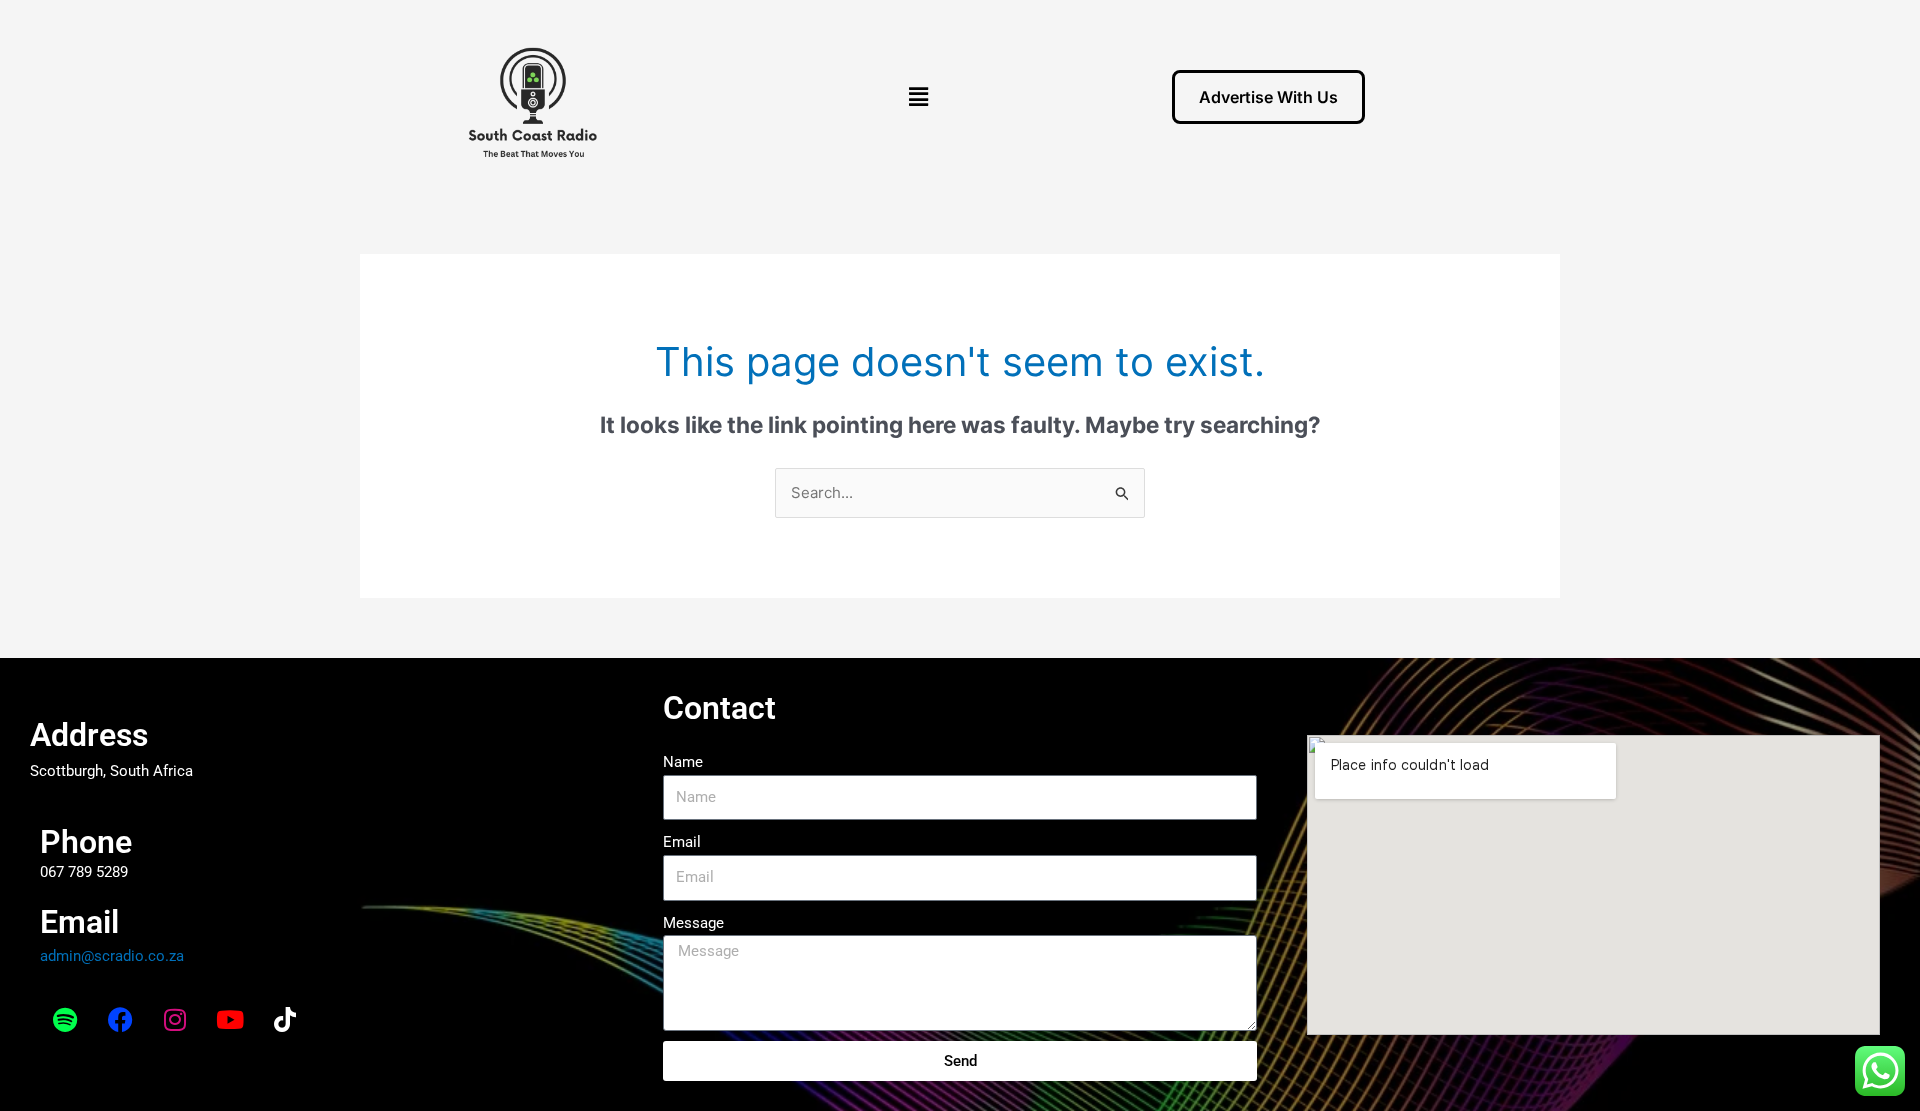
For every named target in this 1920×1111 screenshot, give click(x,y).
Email (682, 842)
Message (693, 923)
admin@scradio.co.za (112, 956)
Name (683, 762)
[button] (919, 96)
